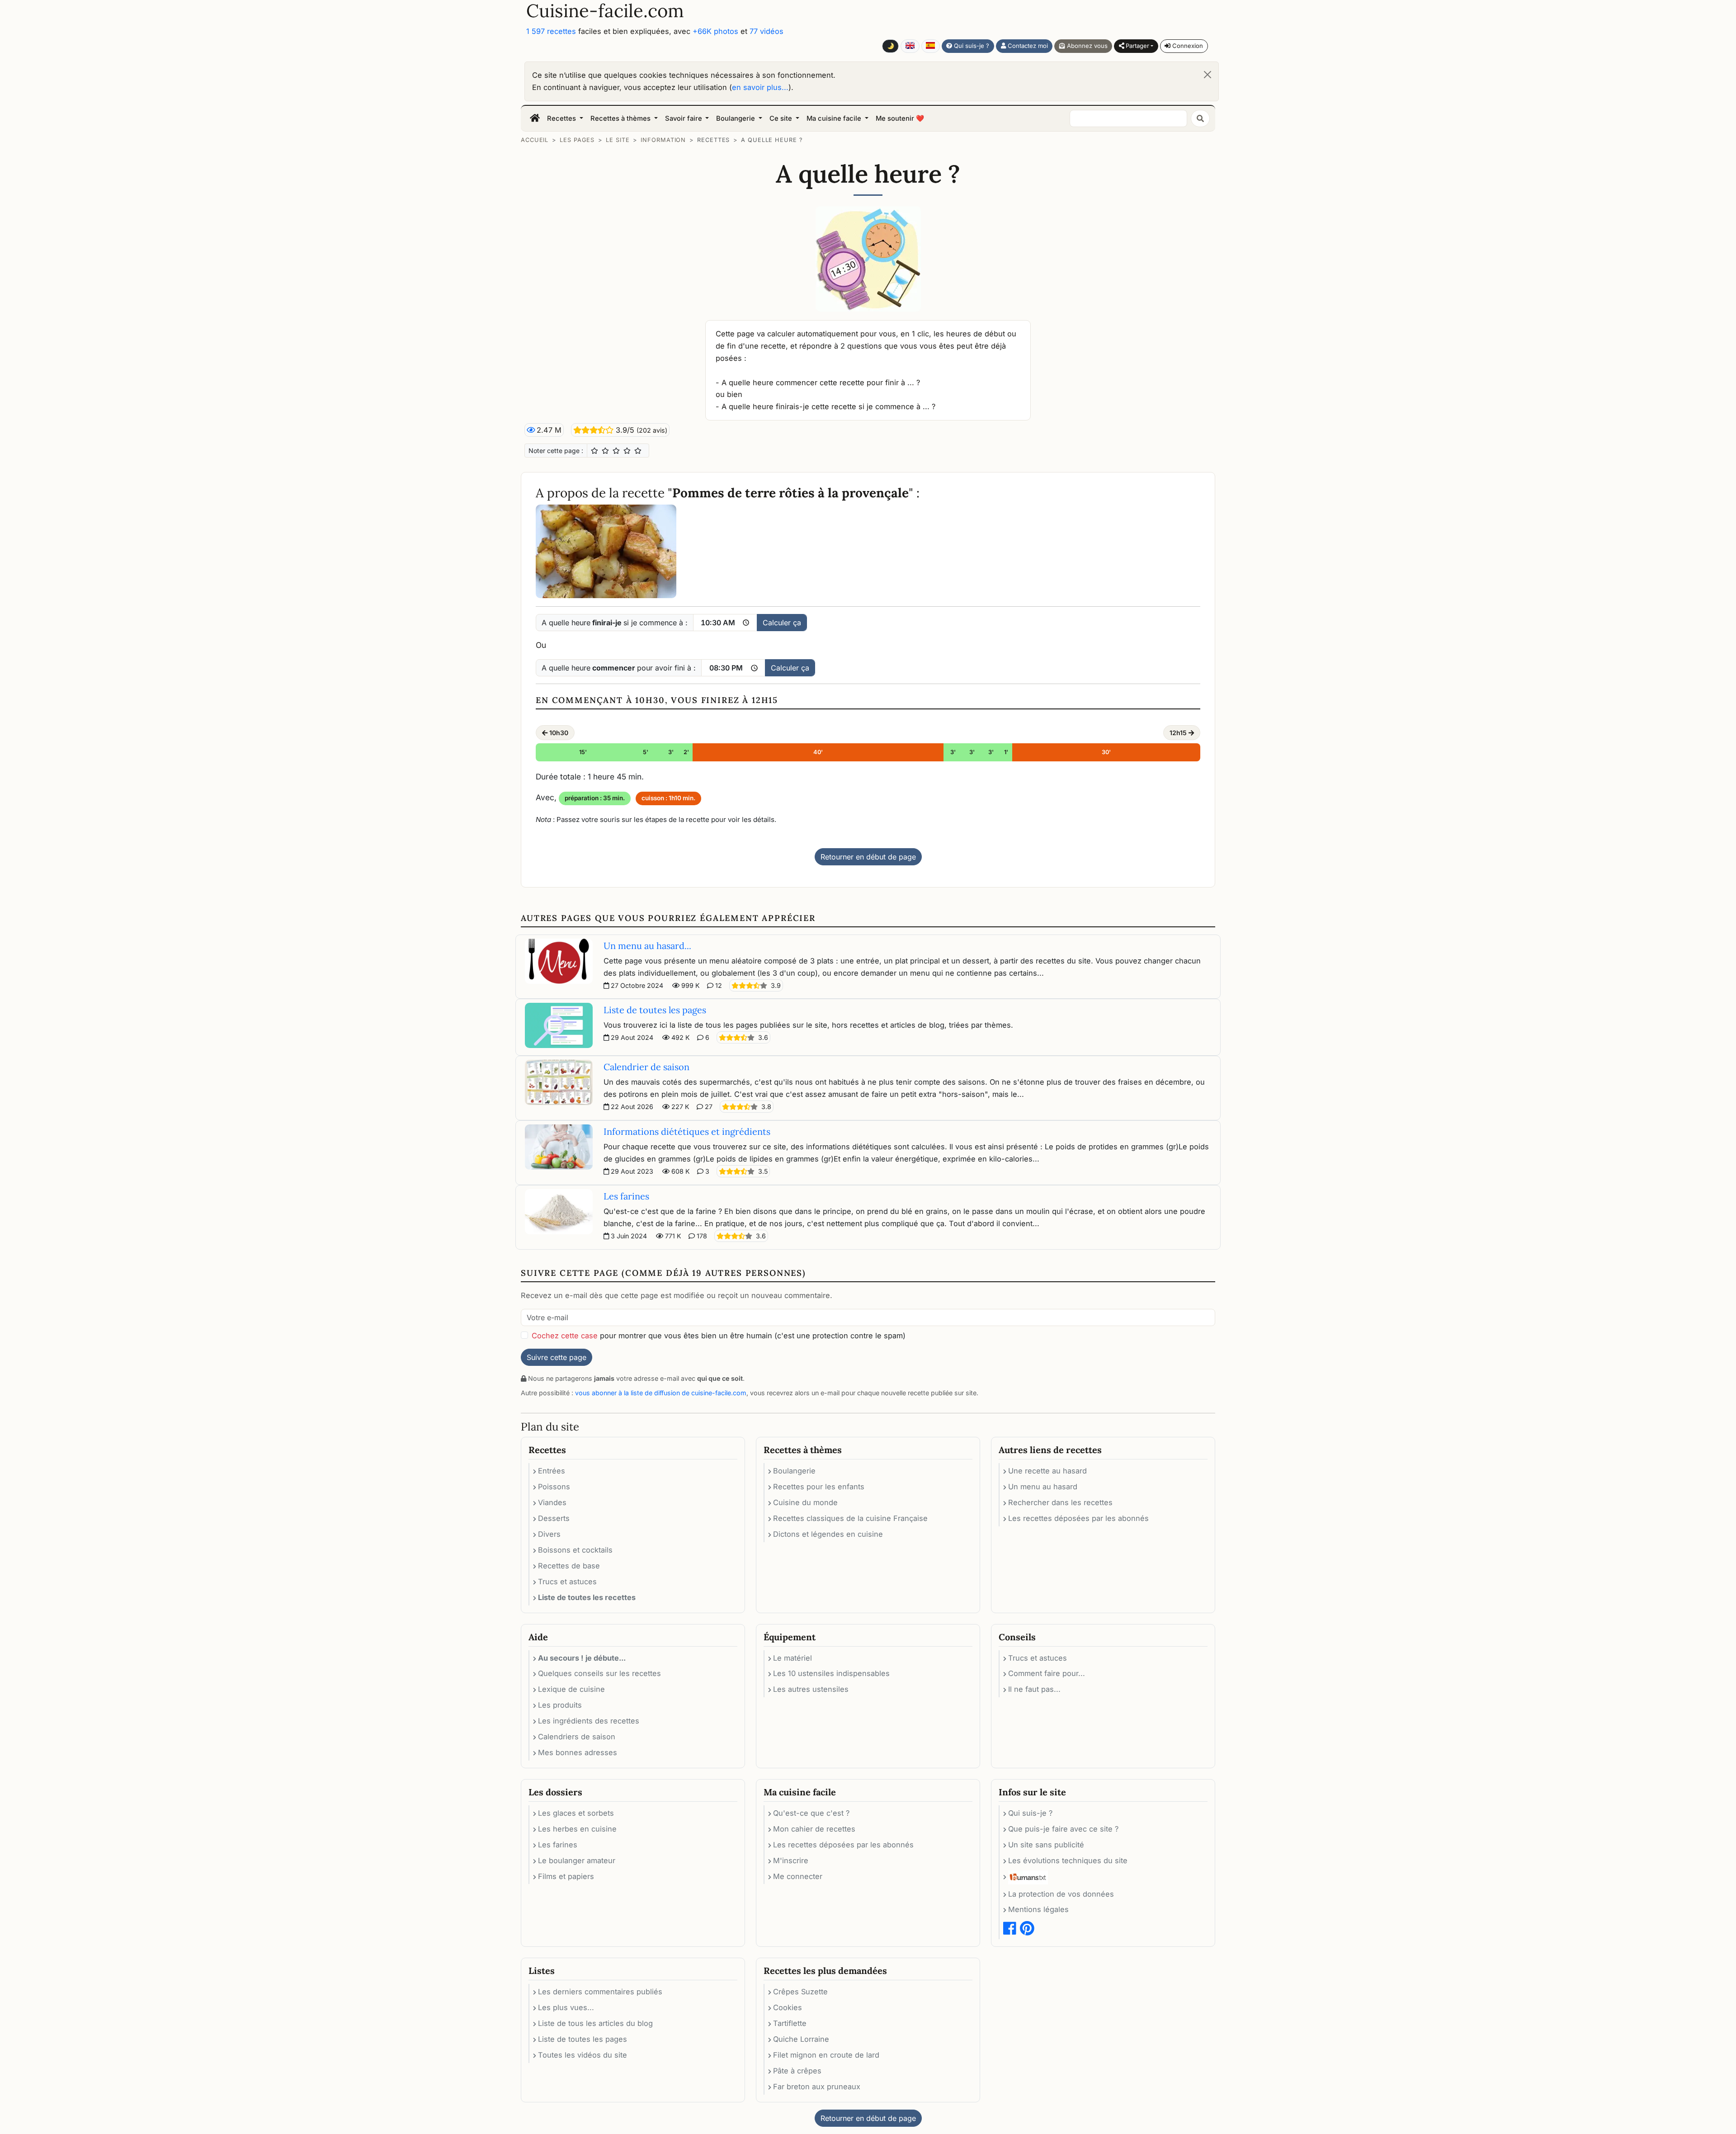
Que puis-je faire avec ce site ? (1063, 1829)
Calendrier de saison (646, 1067)
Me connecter (798, 1876)
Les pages (577, 140)
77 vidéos (767, 31)
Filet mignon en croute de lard (826, 2055)
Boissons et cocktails (575, 1550)
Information (663, 140)
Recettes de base (569, 1566)
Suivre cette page (557, 1357)
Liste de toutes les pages (655, 1010)
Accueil (535, 140)
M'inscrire (791, 1860)
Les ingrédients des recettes (589, 1721)
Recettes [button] (562, 118)
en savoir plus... (760, 87)
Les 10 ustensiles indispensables (831, 1673)
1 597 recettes (551, 31)
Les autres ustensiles (811, 1689)
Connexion (1187, 46)
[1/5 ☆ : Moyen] (594, 451)
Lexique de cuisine (571, 1689)
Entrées (552, 1471)
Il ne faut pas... (1034, 1689)
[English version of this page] (910, 46)
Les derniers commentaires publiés (600, 1992)
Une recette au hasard (1047, 1471)
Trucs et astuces (567, 1582)
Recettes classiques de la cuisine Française (850, 1518)
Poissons (554, 1487)
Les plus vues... (566, 2007)
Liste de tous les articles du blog (595, 2023)
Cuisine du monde (805, 1502)
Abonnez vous (1086, 46)
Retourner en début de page (868, 857)
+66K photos (715, 31)
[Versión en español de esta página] (931, 46)
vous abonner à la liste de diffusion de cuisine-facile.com (661, 1393)
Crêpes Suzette (800, 1992)
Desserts (554, 1518)
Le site (618, 140)
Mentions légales (1038, 1909)
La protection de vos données (1061, 1894)
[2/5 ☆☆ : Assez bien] (605, 451)
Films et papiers (566, 1876)
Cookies (788, 2007)
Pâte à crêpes (797, 2071)
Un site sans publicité (1046, 1845)
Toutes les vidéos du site (583, 2055)
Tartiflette (790, 2023)
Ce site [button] (782, 118)
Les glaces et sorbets (576, 1813)
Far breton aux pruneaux (817, 2087)
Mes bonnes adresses (578, 1752)
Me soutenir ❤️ (900, 118)
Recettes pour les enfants (819, 1487)
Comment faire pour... (1047, 1673)
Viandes (552, 1502)
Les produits (560, 1705)
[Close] (1208, 75)
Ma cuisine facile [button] (835, 118)
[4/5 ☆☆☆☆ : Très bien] (627, 451)
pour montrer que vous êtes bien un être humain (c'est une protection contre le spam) (719, 1336)
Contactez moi (1027, 46)
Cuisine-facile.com (605, 11)
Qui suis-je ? (971, 46)
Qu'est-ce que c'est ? (811, 1813)
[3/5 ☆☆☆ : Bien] (616, 451)
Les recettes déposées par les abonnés (1078, 1518)
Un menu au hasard (1043, 1487)
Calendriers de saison (577, 1737)
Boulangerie (794, 1471)
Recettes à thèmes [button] (621, 118)
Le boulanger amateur (577, 1860)
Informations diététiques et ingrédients (687, 1131)
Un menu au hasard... (647, 946)
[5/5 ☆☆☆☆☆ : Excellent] (638, 451)
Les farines (626, 1196)
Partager (1137, 46)
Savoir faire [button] (684, 118)
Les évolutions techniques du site (1068, 1860)
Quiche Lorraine (801, 2039)
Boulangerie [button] (736, 118)
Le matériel (793, 1658)
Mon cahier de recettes (814, 1829)
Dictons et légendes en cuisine (828, 1534)
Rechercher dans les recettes (1060, 1502)
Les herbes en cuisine (577, 1829)
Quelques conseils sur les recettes (599, 1673)
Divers (549, 1534)
